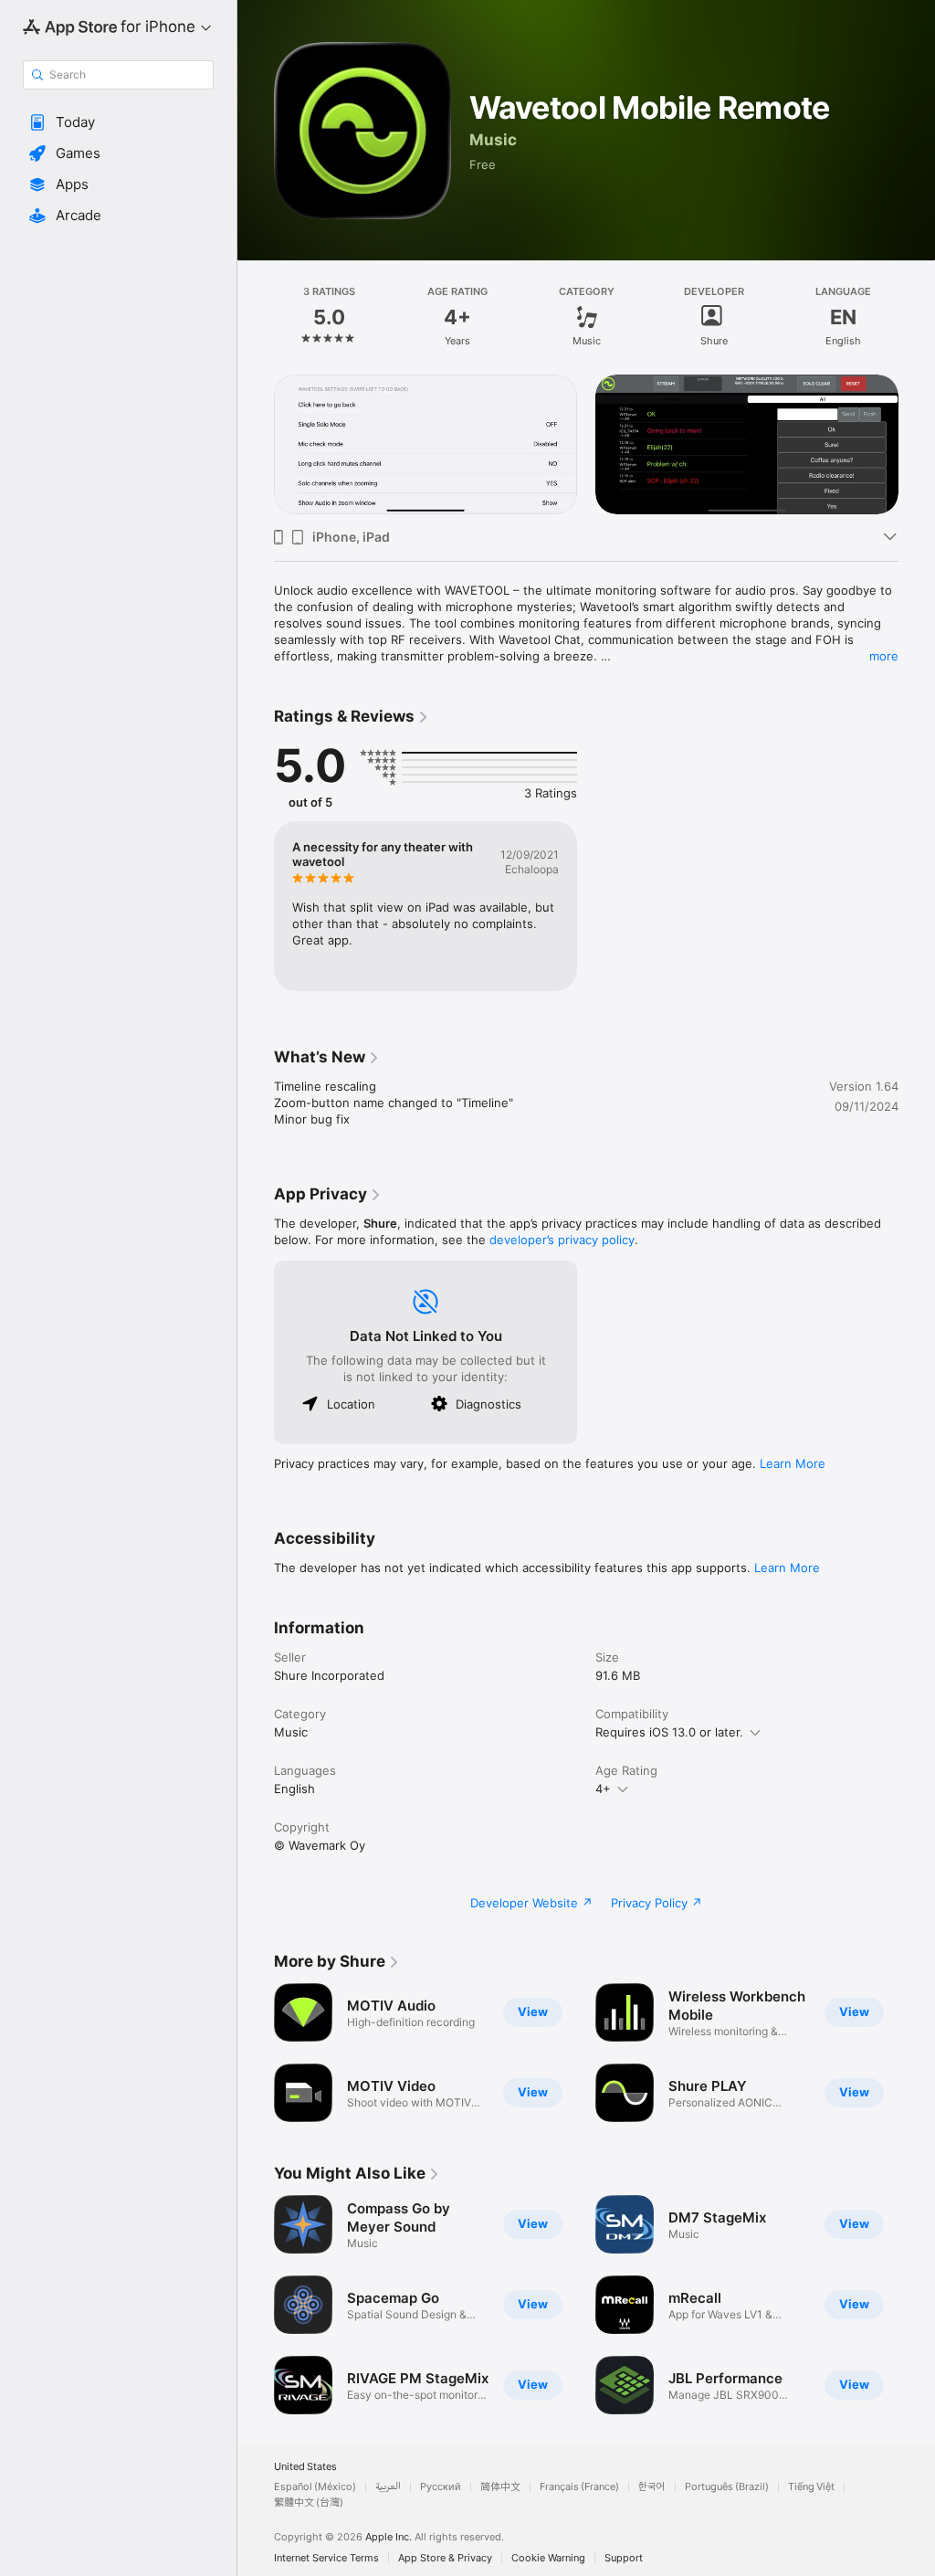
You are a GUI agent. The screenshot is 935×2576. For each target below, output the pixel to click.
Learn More (793, 1463)
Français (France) (579, 2487)
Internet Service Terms (326, 2558)
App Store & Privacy (445, 2558)
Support (624, 2558)
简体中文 (500, 2487)
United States (305, 2467)
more (884, 656)
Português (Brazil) (727, 2487)
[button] (118, 122)
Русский (441, 2487)
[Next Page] (917, 317)
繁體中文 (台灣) (309, 2502)
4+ (603, 1789)
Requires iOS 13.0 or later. (669, 1732)
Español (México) (315, 2487)
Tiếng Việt (811, 2487)
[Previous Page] (256, 317)
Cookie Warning (548, 2558)
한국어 (652, 2487)
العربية (388, 2487)
